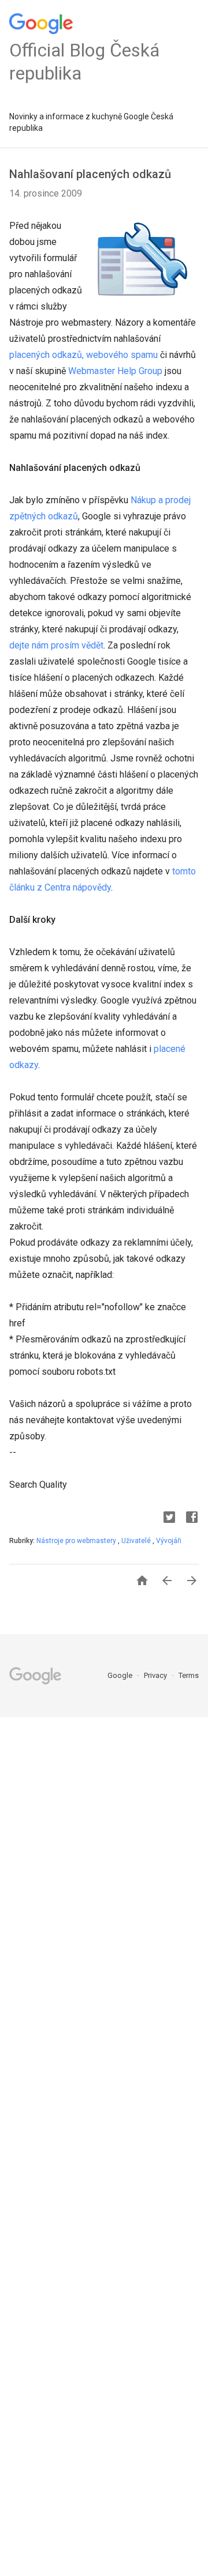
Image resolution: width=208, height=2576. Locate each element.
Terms (189, 1675)
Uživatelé (137, 1541)
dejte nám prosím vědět (56, 645)
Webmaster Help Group (116, 371)
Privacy (156, 1675)
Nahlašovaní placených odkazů (90, 174)
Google (121, 1675)
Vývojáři (169, 1541)
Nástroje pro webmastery (77, 1541)
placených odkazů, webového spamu (83, 355)
